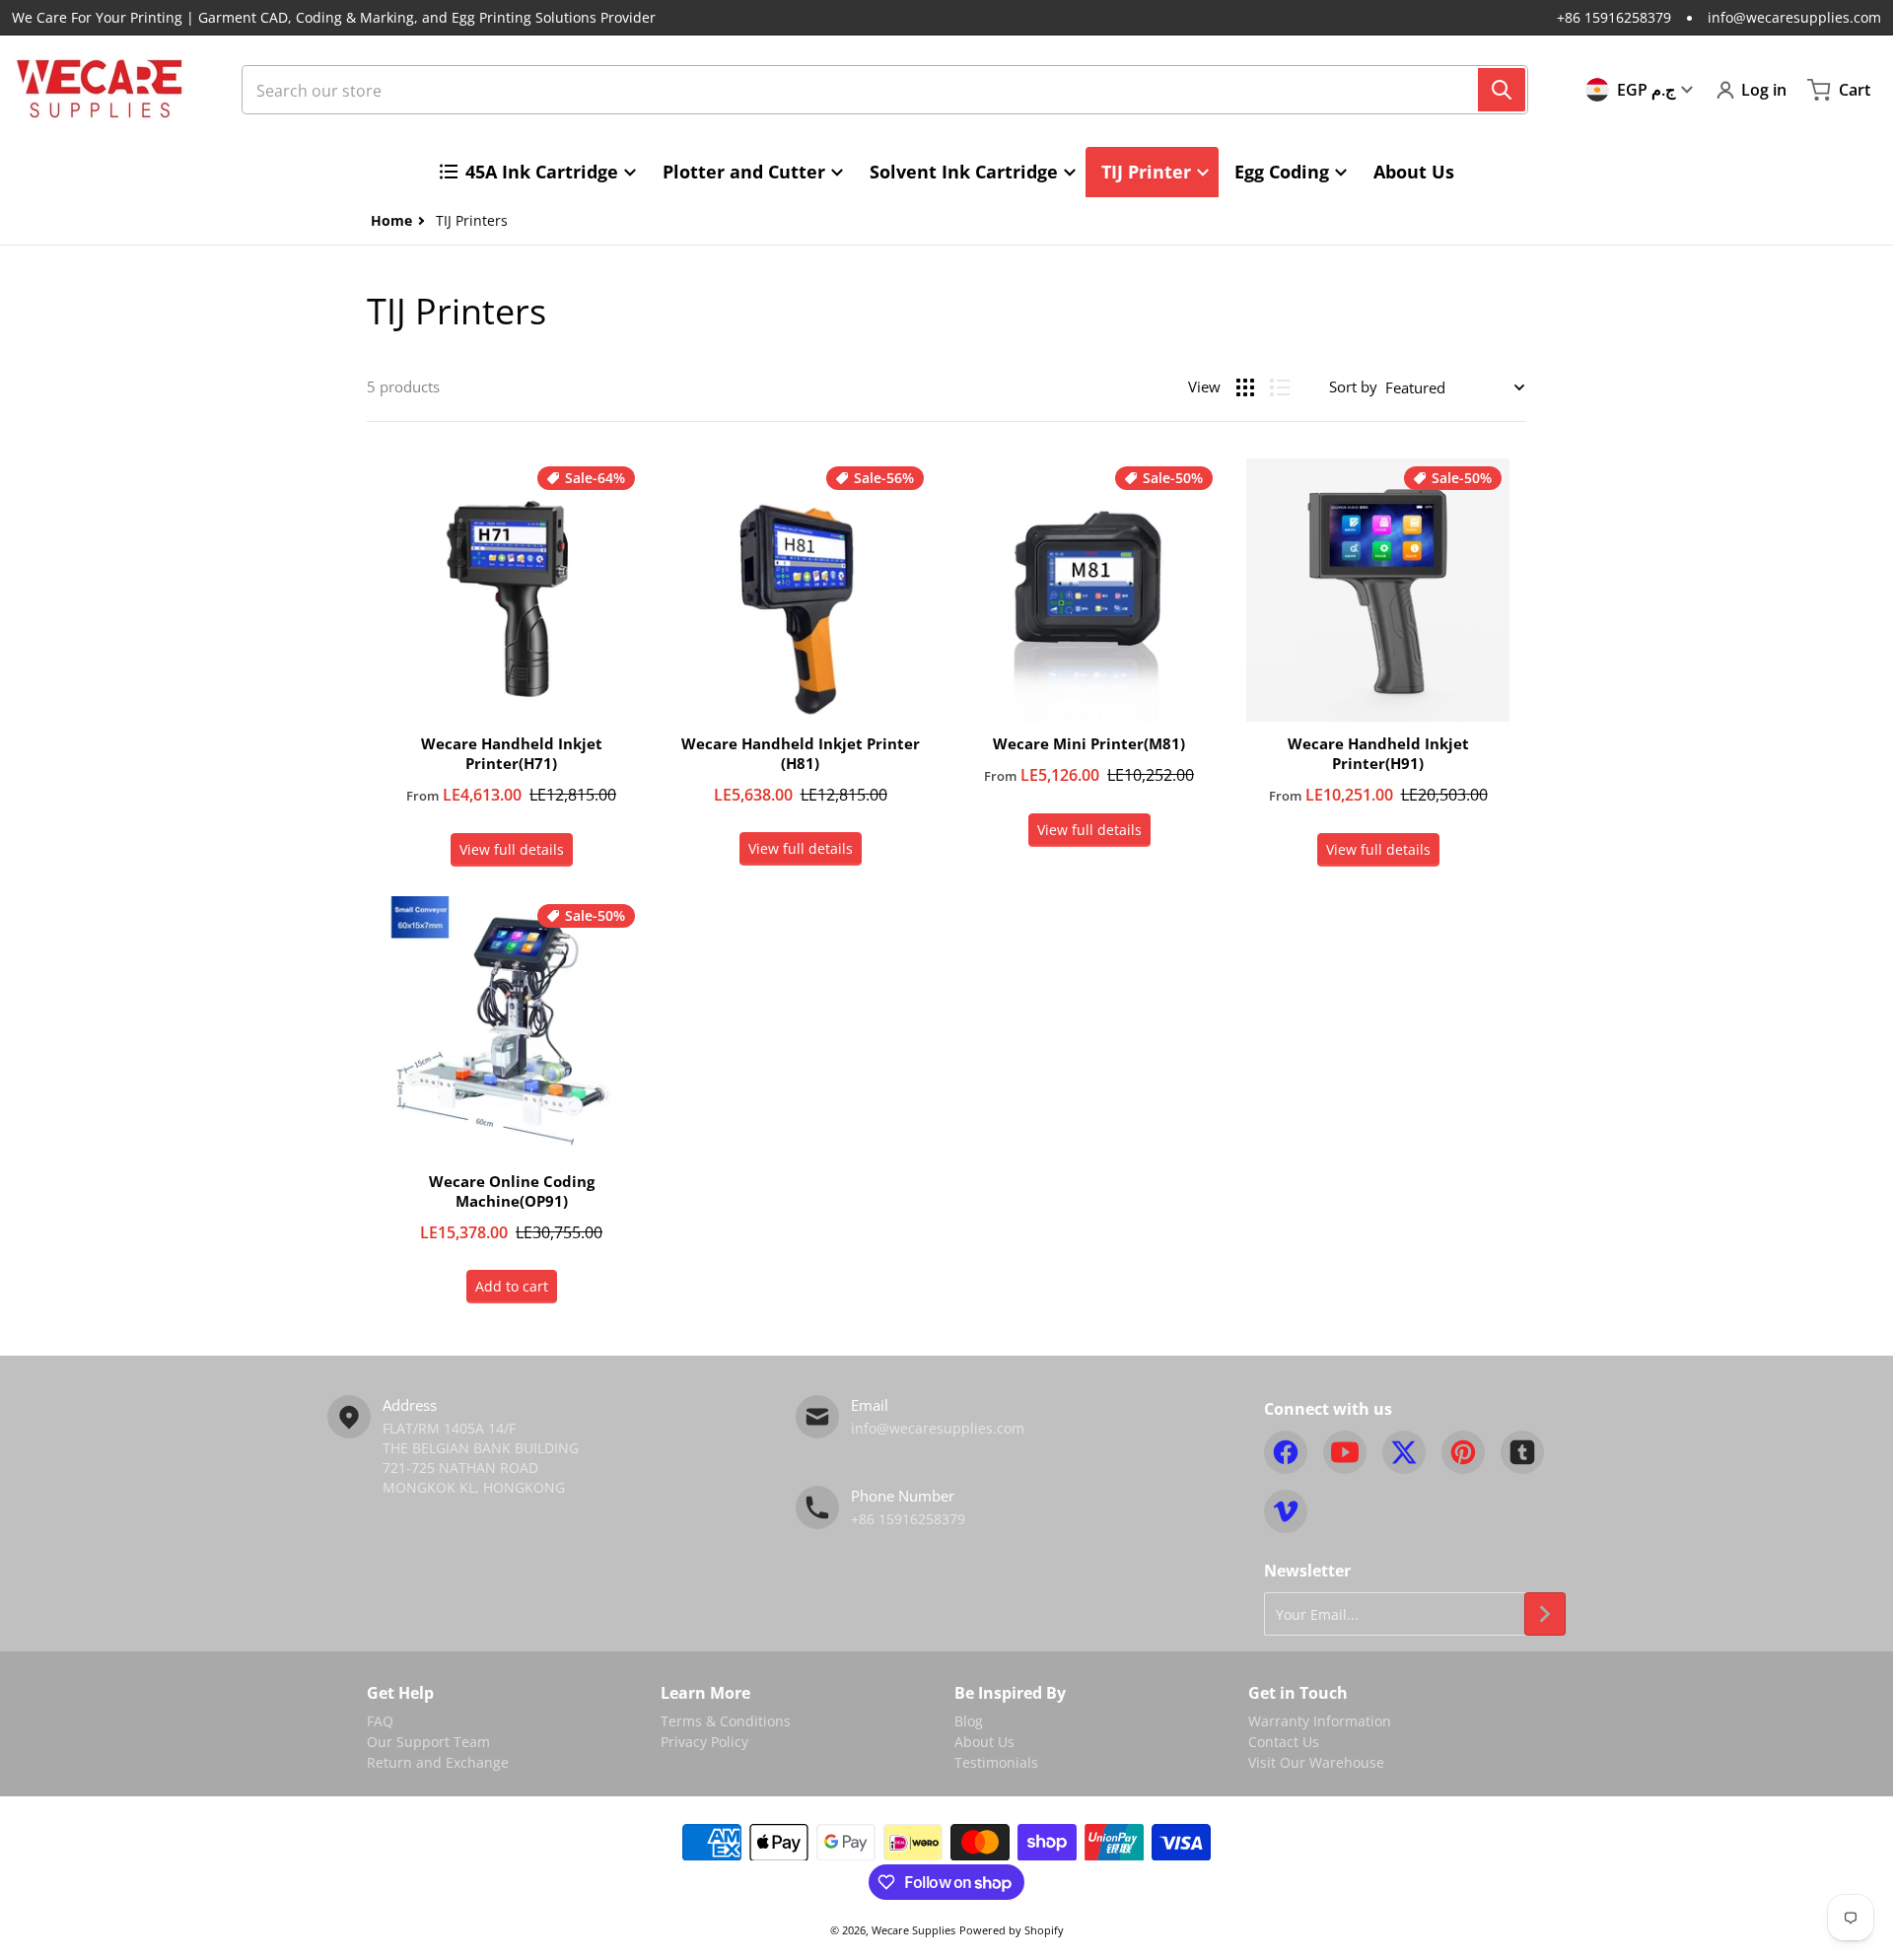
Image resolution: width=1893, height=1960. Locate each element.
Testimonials (996, 1762)
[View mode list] (1280, 387)
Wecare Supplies (913, 1930)
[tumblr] (1522, 1452)
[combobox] (885, 90)
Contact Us (1284, 1742)
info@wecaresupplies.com (1794, 17)
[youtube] (1345, 1452)
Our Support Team (428, 1742)
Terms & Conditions (726, 1721)
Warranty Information (1320, 1721)
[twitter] (1404, 1452)
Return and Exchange (438, 1762)
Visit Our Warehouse (1316, 1762)
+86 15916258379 (1614, 17)
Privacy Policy (704, 1742)
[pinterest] (1463, 1452)
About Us (984, 1742)
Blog (969, 1721)
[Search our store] (1502, 90)
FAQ (380, 1721)
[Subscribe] (1545, 1614)
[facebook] (1286, 1452)
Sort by (1353, 386)
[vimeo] (1286, 1511)
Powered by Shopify (1012, 1930)
